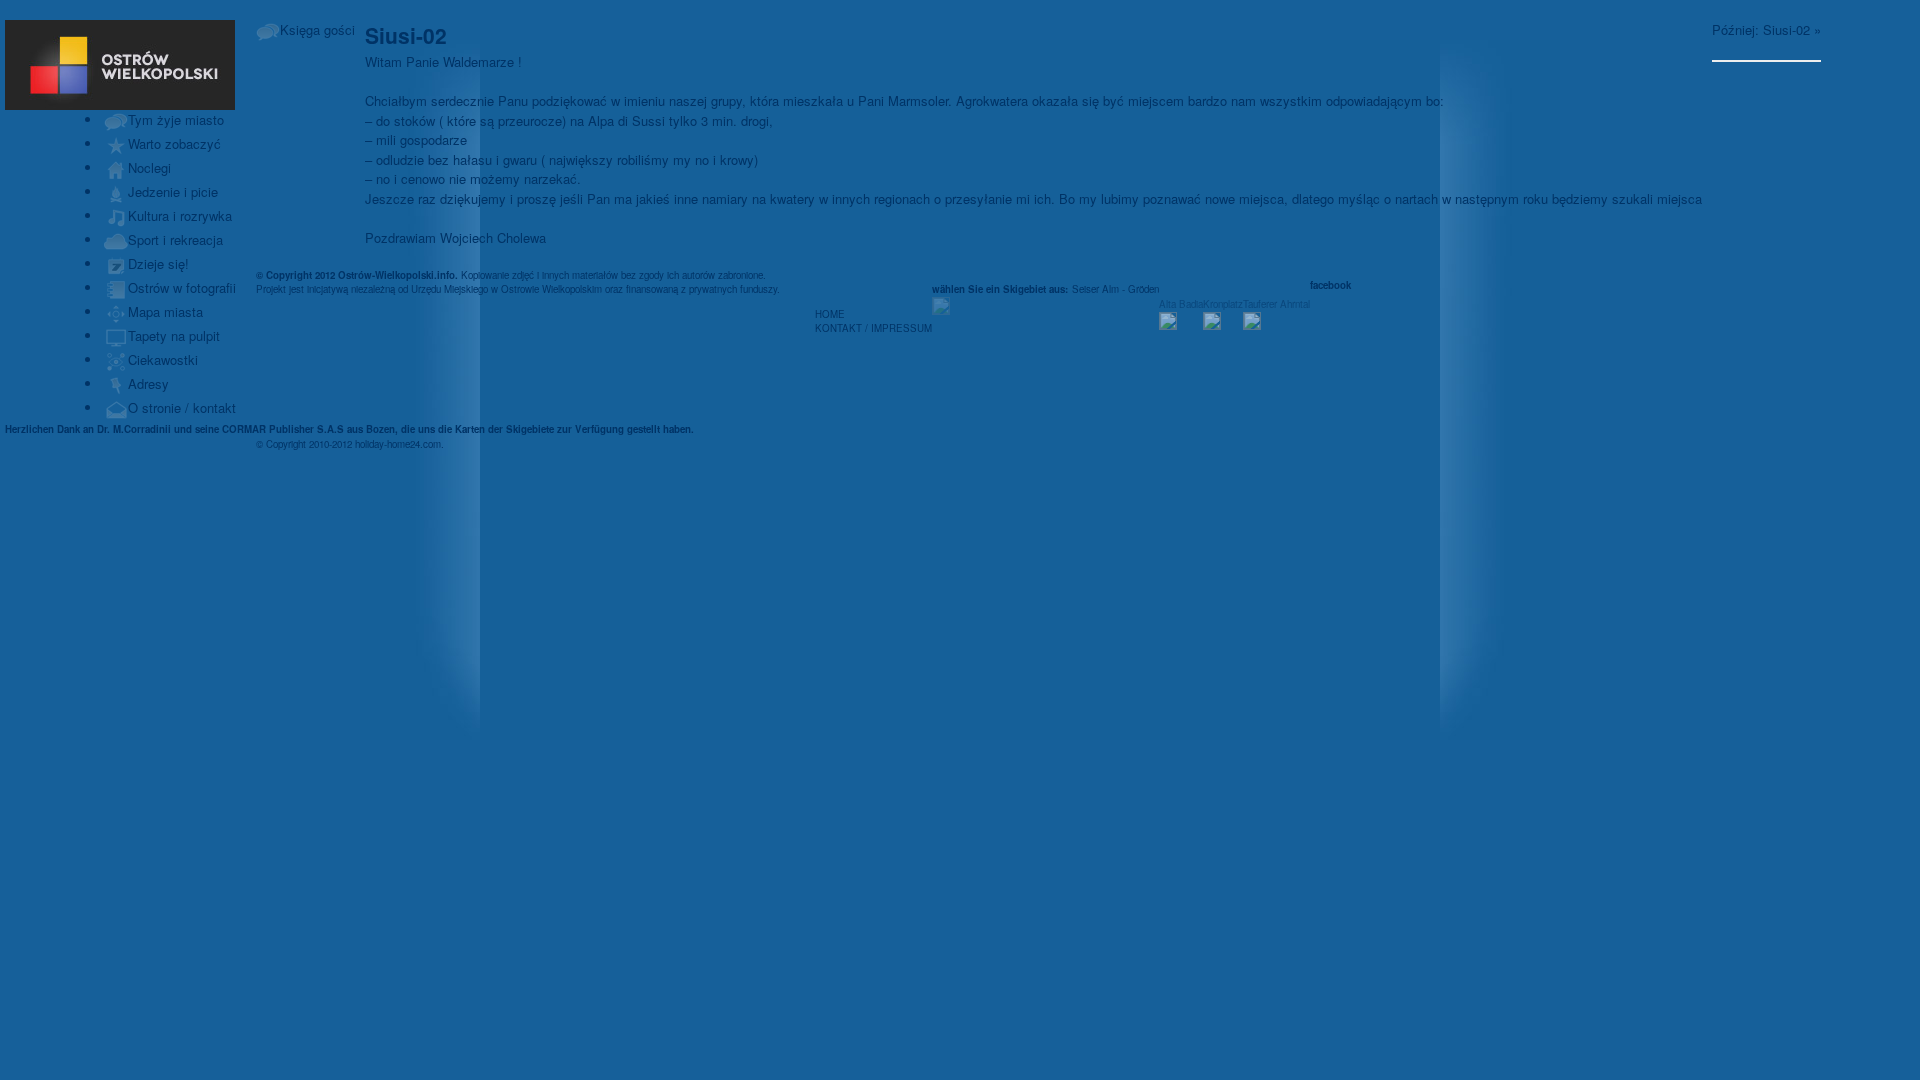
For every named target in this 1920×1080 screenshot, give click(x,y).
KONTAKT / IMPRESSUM (873, 328)
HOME (830, 314)
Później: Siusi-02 (1761, 29)
